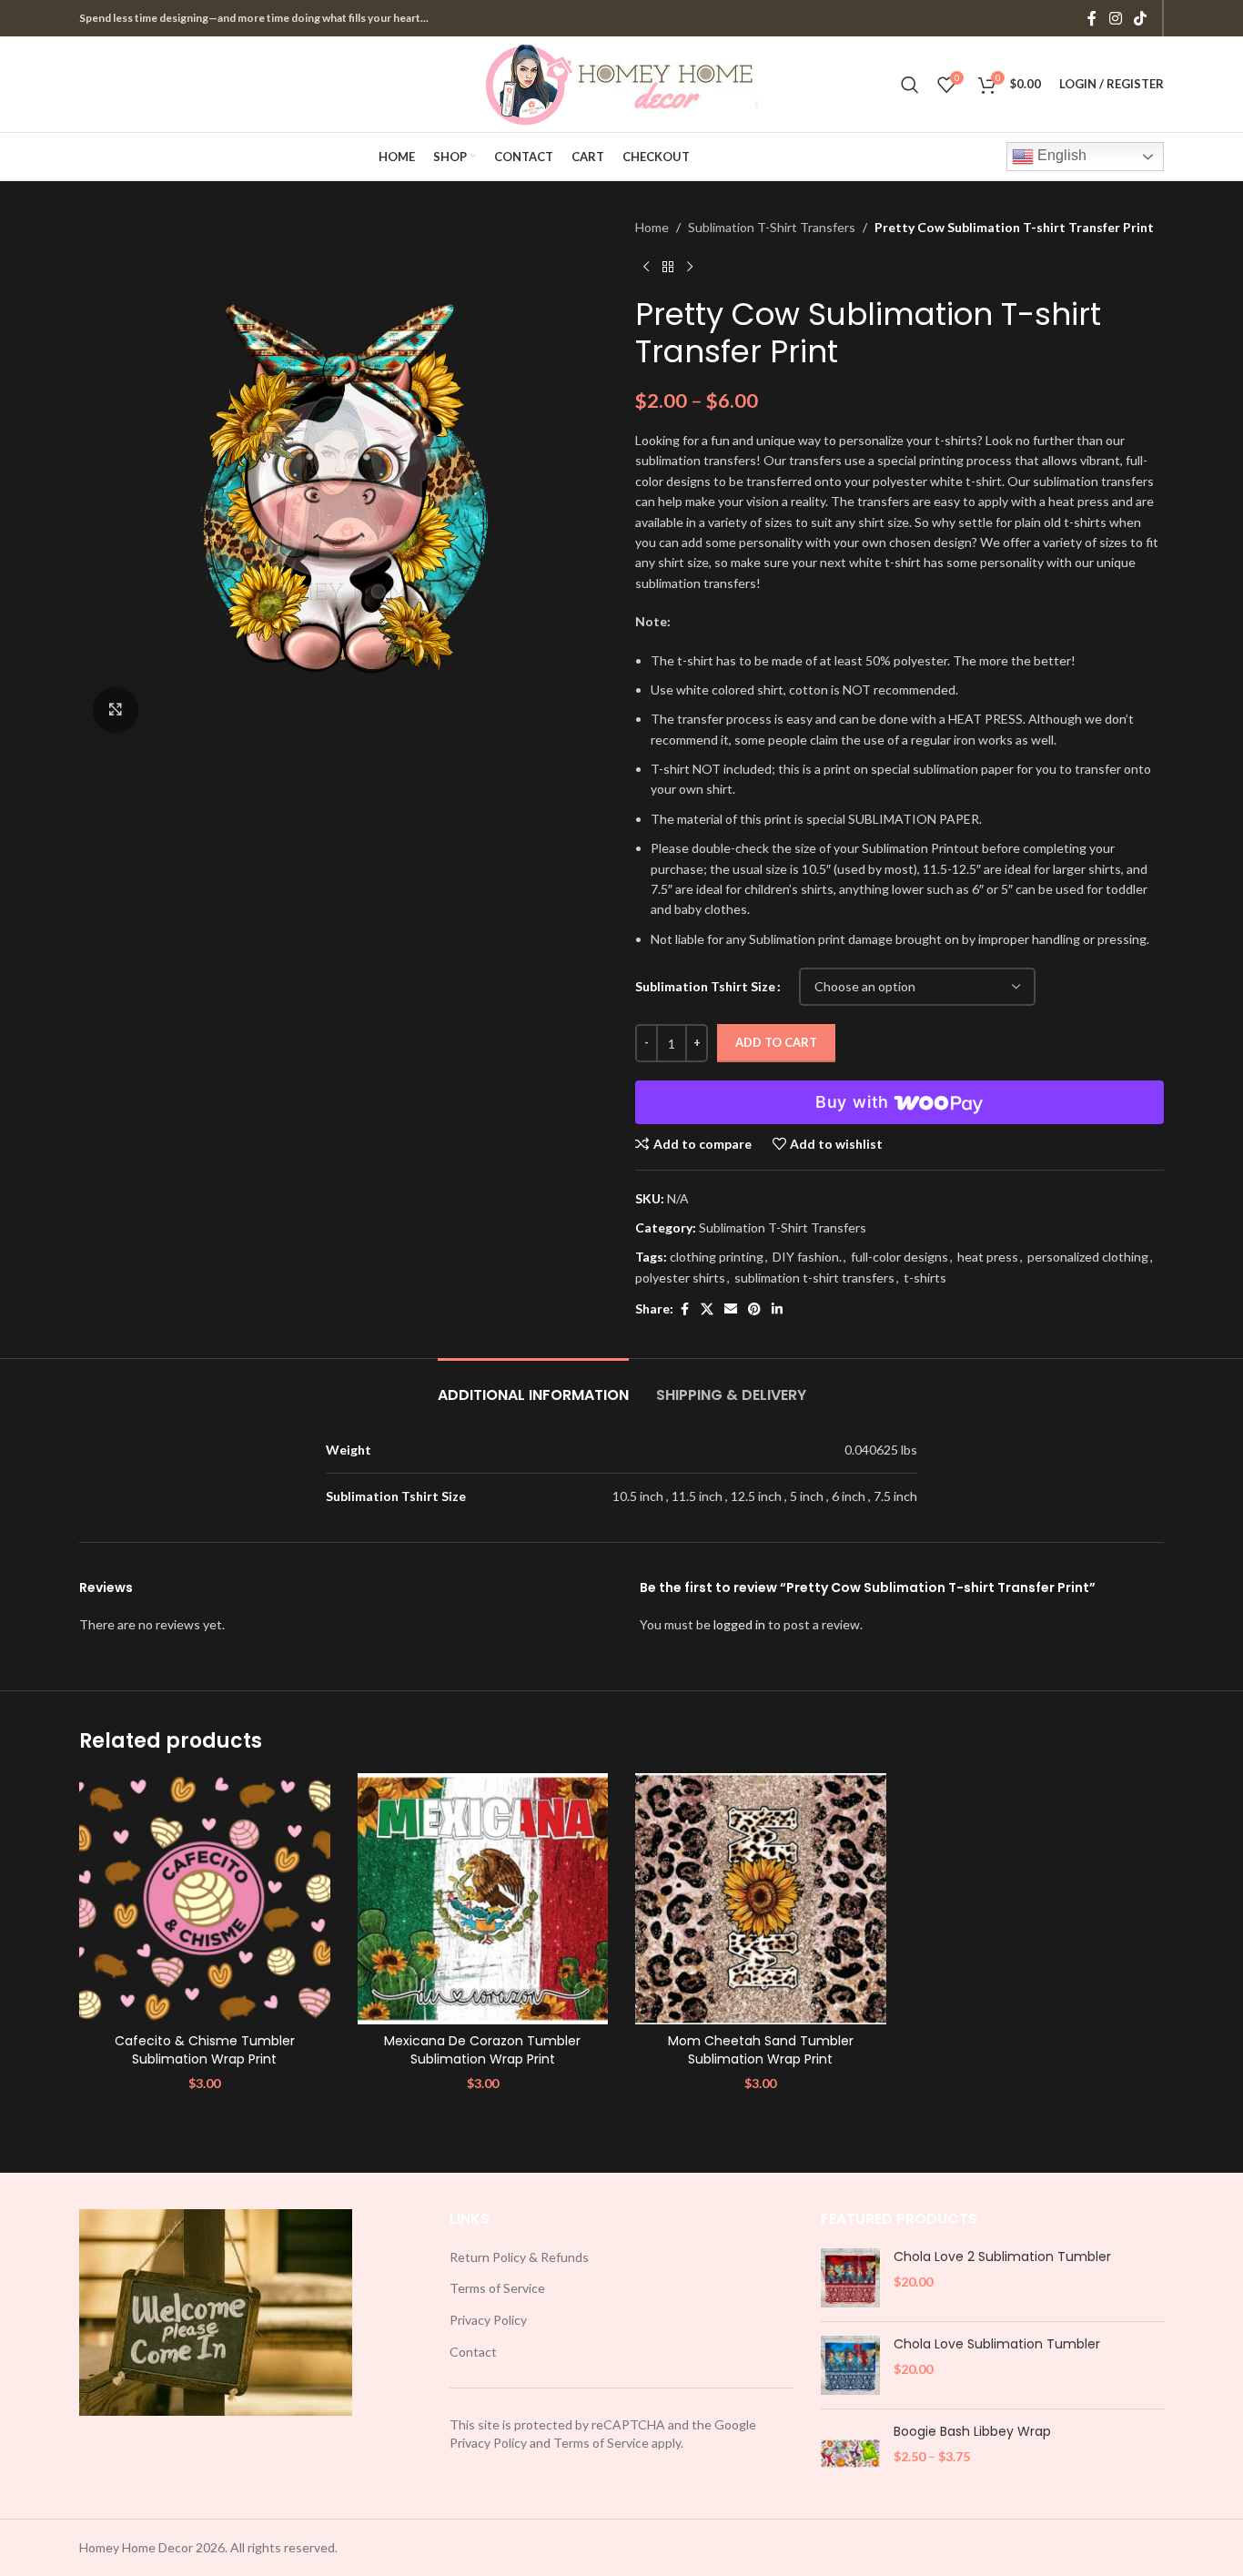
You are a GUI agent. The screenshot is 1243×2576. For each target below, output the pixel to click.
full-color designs (899, 1257)
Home (652, 227)
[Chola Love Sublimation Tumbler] (850, 2365)
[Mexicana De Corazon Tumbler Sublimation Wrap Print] (483, 1899)
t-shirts (925, 1278)
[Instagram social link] (1115, 18)
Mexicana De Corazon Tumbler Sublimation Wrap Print (482, 2050)
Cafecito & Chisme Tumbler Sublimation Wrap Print (205, 2050)
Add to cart (776, 1042)
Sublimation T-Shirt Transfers (772, 227)
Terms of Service (497, 2288)
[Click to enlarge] (116, 710)
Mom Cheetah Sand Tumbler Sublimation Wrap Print (761, 2050)
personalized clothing (1088, 1257)
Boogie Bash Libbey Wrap (972, 2432)
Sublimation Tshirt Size (705, 986)
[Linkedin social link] (777, 1309)
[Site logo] (621, 82)
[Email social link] (731, 1309)
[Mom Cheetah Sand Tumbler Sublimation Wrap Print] (761, 1899)
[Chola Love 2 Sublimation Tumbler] (850, 2278)
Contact (473, 2352)
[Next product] (690, 267)
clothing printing (717, 1257)
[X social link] (707, 1309)
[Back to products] (668, 267)
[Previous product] (646, 267)
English (1060, 155)
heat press (988, 1257)
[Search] (910, 85)
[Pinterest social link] (754, 1309)
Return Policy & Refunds (519, 2257)
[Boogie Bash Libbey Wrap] (850, 2453)
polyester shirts (680, 1278)
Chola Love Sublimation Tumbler (997, 2344)
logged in (739, 1624)
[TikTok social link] (1141, 18)
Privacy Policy (488, 2320)
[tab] (533, 1386)
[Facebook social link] (1092, 18)
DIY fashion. (807, 1257)
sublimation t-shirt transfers (814, 1278)
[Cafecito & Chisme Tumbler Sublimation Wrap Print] (205, 1899)
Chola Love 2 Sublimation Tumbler (1002, 2257)
